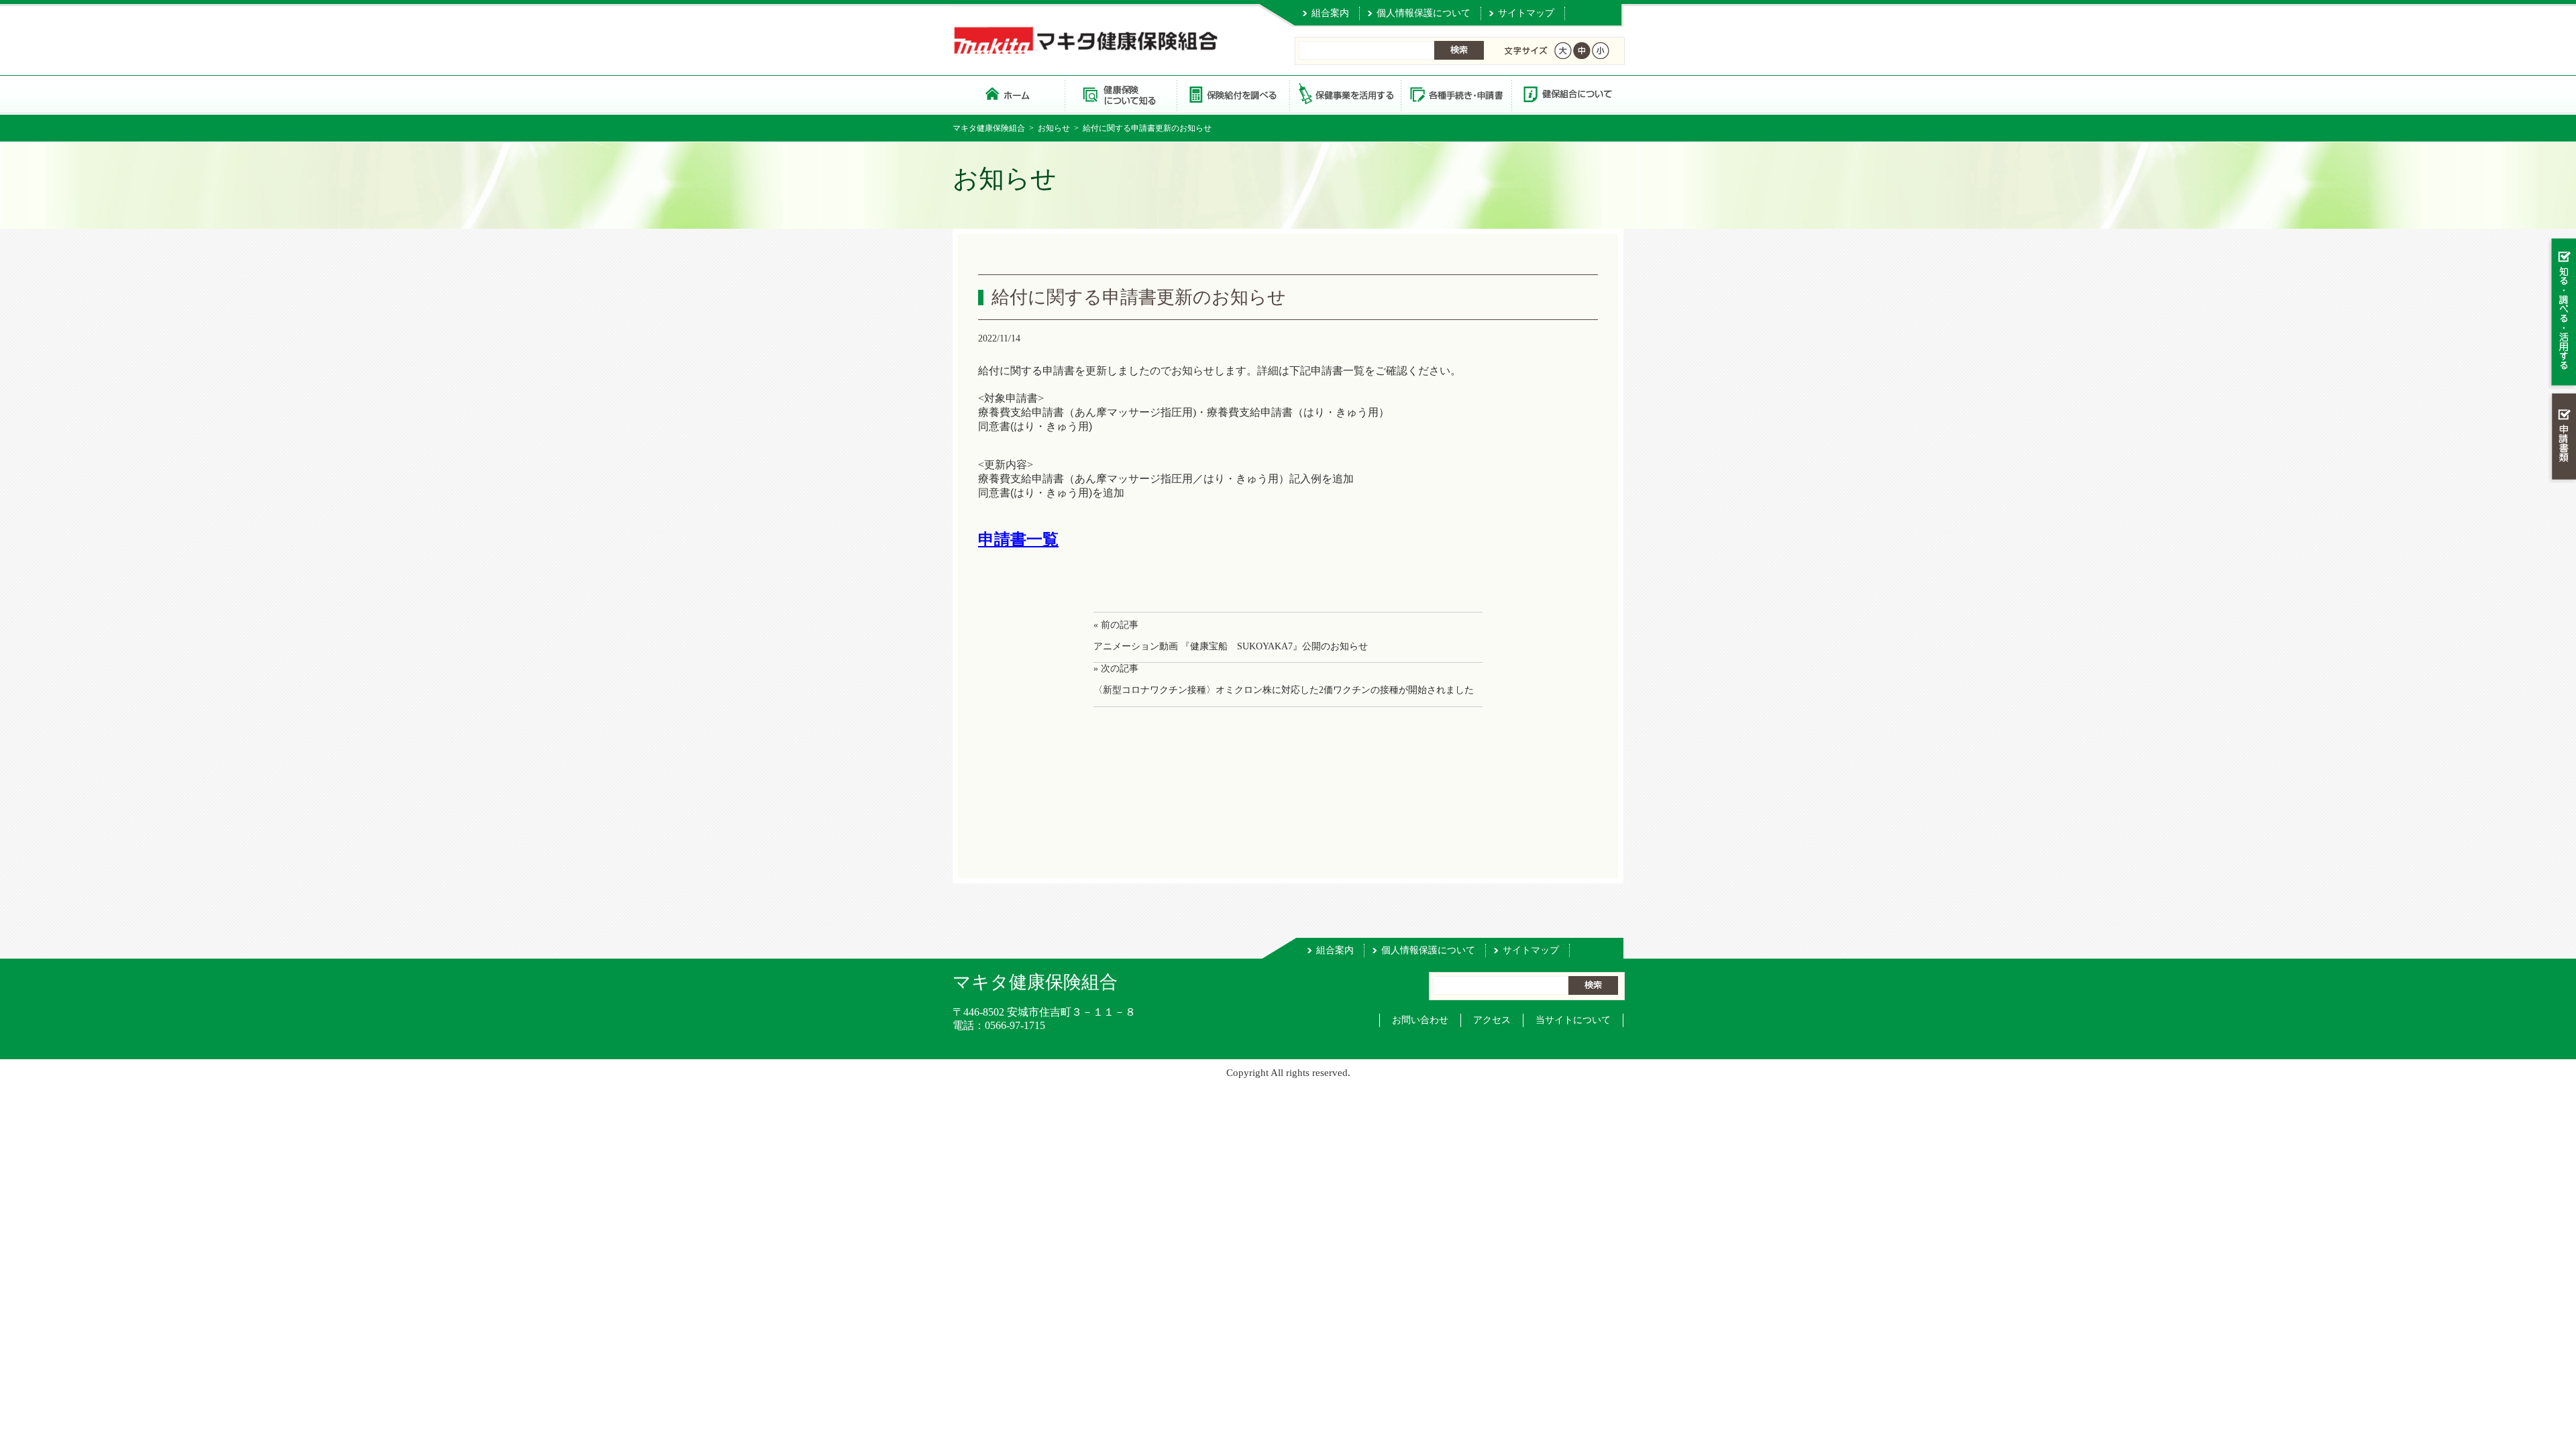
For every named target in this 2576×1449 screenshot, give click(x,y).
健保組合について (1567, 94)
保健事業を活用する (1344, 94)
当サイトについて (1573, 1020)
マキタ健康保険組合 (989, 128)
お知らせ (1054, 128)
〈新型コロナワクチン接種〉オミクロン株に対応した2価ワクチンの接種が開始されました (1284, 690)
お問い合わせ (1420, 1020)
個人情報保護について (1424, 13)
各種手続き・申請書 (1456, 94)
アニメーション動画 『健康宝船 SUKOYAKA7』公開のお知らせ (1231, 646)
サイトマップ (1526, 13)
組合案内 (1330, 13)
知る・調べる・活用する (2562, 313)
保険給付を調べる (1233, 94)
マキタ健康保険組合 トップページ (1009, 94)
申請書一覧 (1018, 539)
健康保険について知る (1121, 94)
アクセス (1492, 1020)
